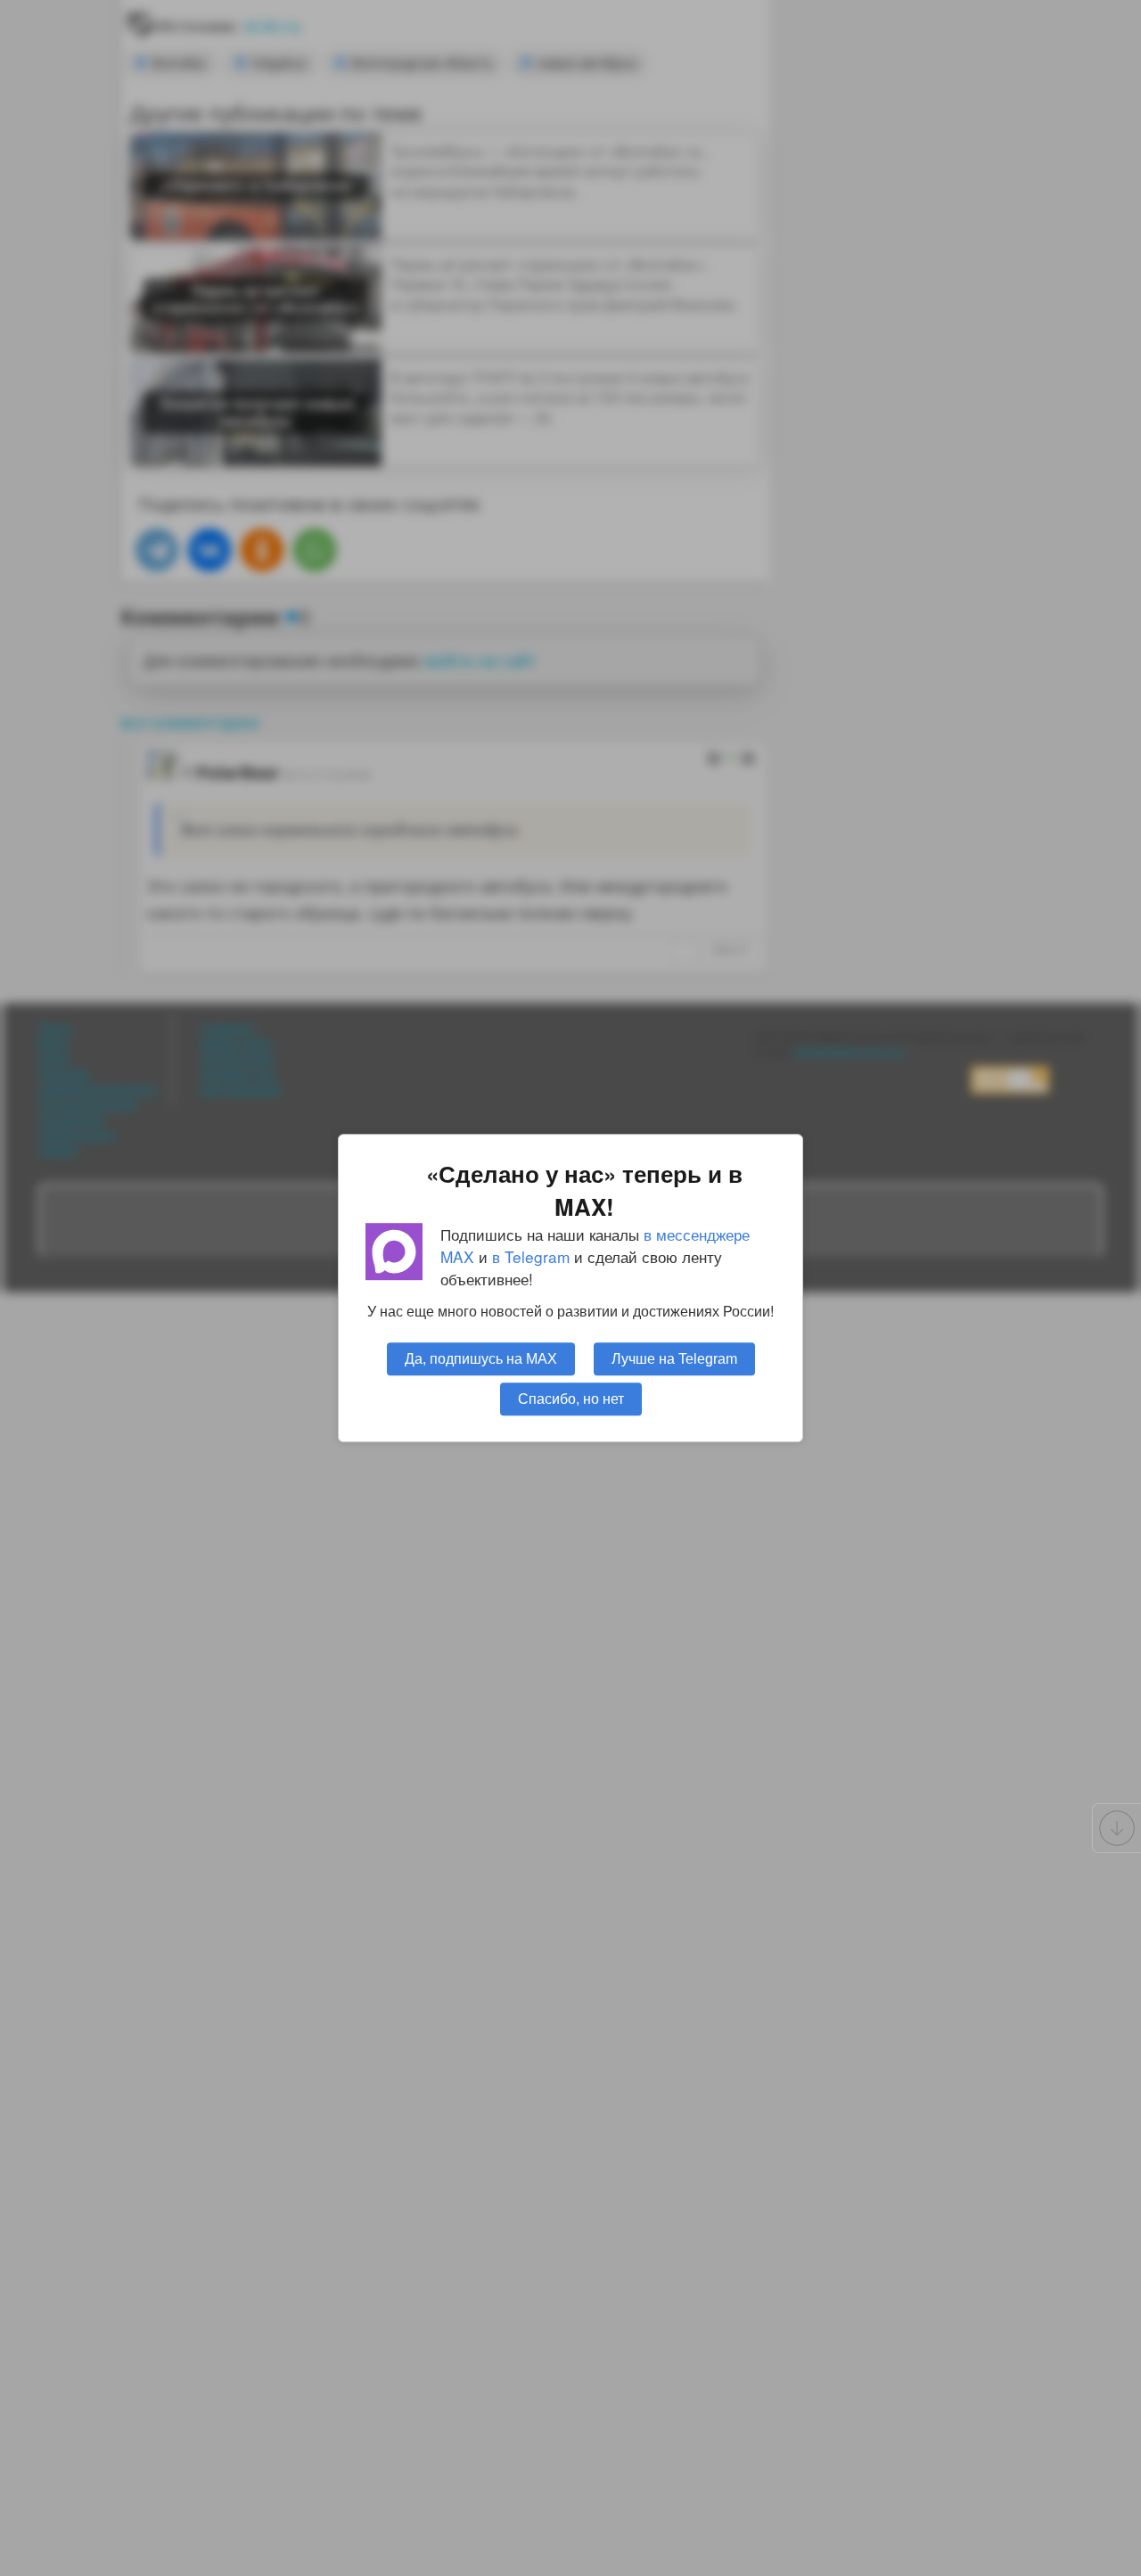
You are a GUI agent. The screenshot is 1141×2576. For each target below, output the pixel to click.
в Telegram (531, 1256)
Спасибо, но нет (571, 1399)
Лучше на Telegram (674, 1358)
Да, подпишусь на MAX (481, 1358)
